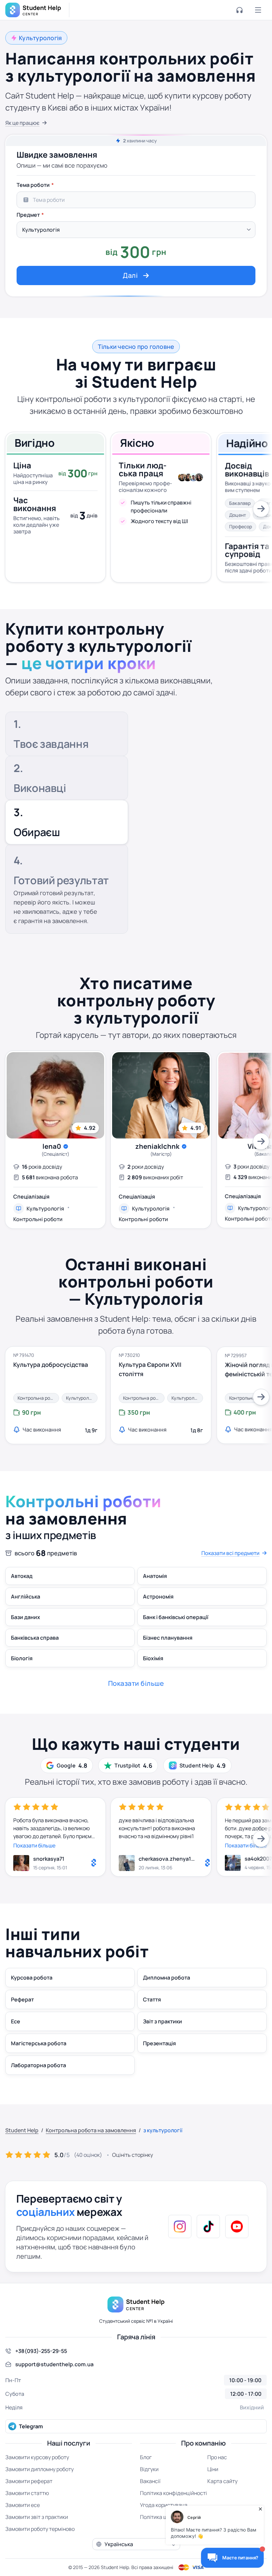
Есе (16, 2021)
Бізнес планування (168, 1638)
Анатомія (155, 1576)
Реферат (22, 1999)
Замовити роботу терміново (40, 2529)
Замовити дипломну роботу (39, 2469)
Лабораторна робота (38, 2065)
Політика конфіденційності (173, 2493)
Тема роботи (33, 185)
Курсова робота (32, 1978)
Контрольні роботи (38, 1219)
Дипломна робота (167, 1978)
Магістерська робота (39, 2043)
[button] (136, 2544)
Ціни (213, 2469)
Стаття (152, 1999)
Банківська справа (35, 1638)
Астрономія (158, 1597)
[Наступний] (261, 509)
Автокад (22, 1576)
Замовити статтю (27, 2493)
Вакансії (150, 2481)
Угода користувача (164, 2505)
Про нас (217, 2457)
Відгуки (149, 2469)
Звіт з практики (163, 2021)
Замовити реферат (29, 2481)
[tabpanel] (136, 232)
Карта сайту (222, 2481)
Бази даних (26, 1617)
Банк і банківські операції (176, 1617)
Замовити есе (23, 2505)
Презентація (159, 2043)
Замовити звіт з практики (37, 2517)
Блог (146, 2457)
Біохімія (153, 1658)
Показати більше (34, 1845)
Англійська (26, 1597)
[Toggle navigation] (258, 10)
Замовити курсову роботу (37, 2457)
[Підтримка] (239, 10)
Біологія (22, 1658)
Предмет (28, 215)
